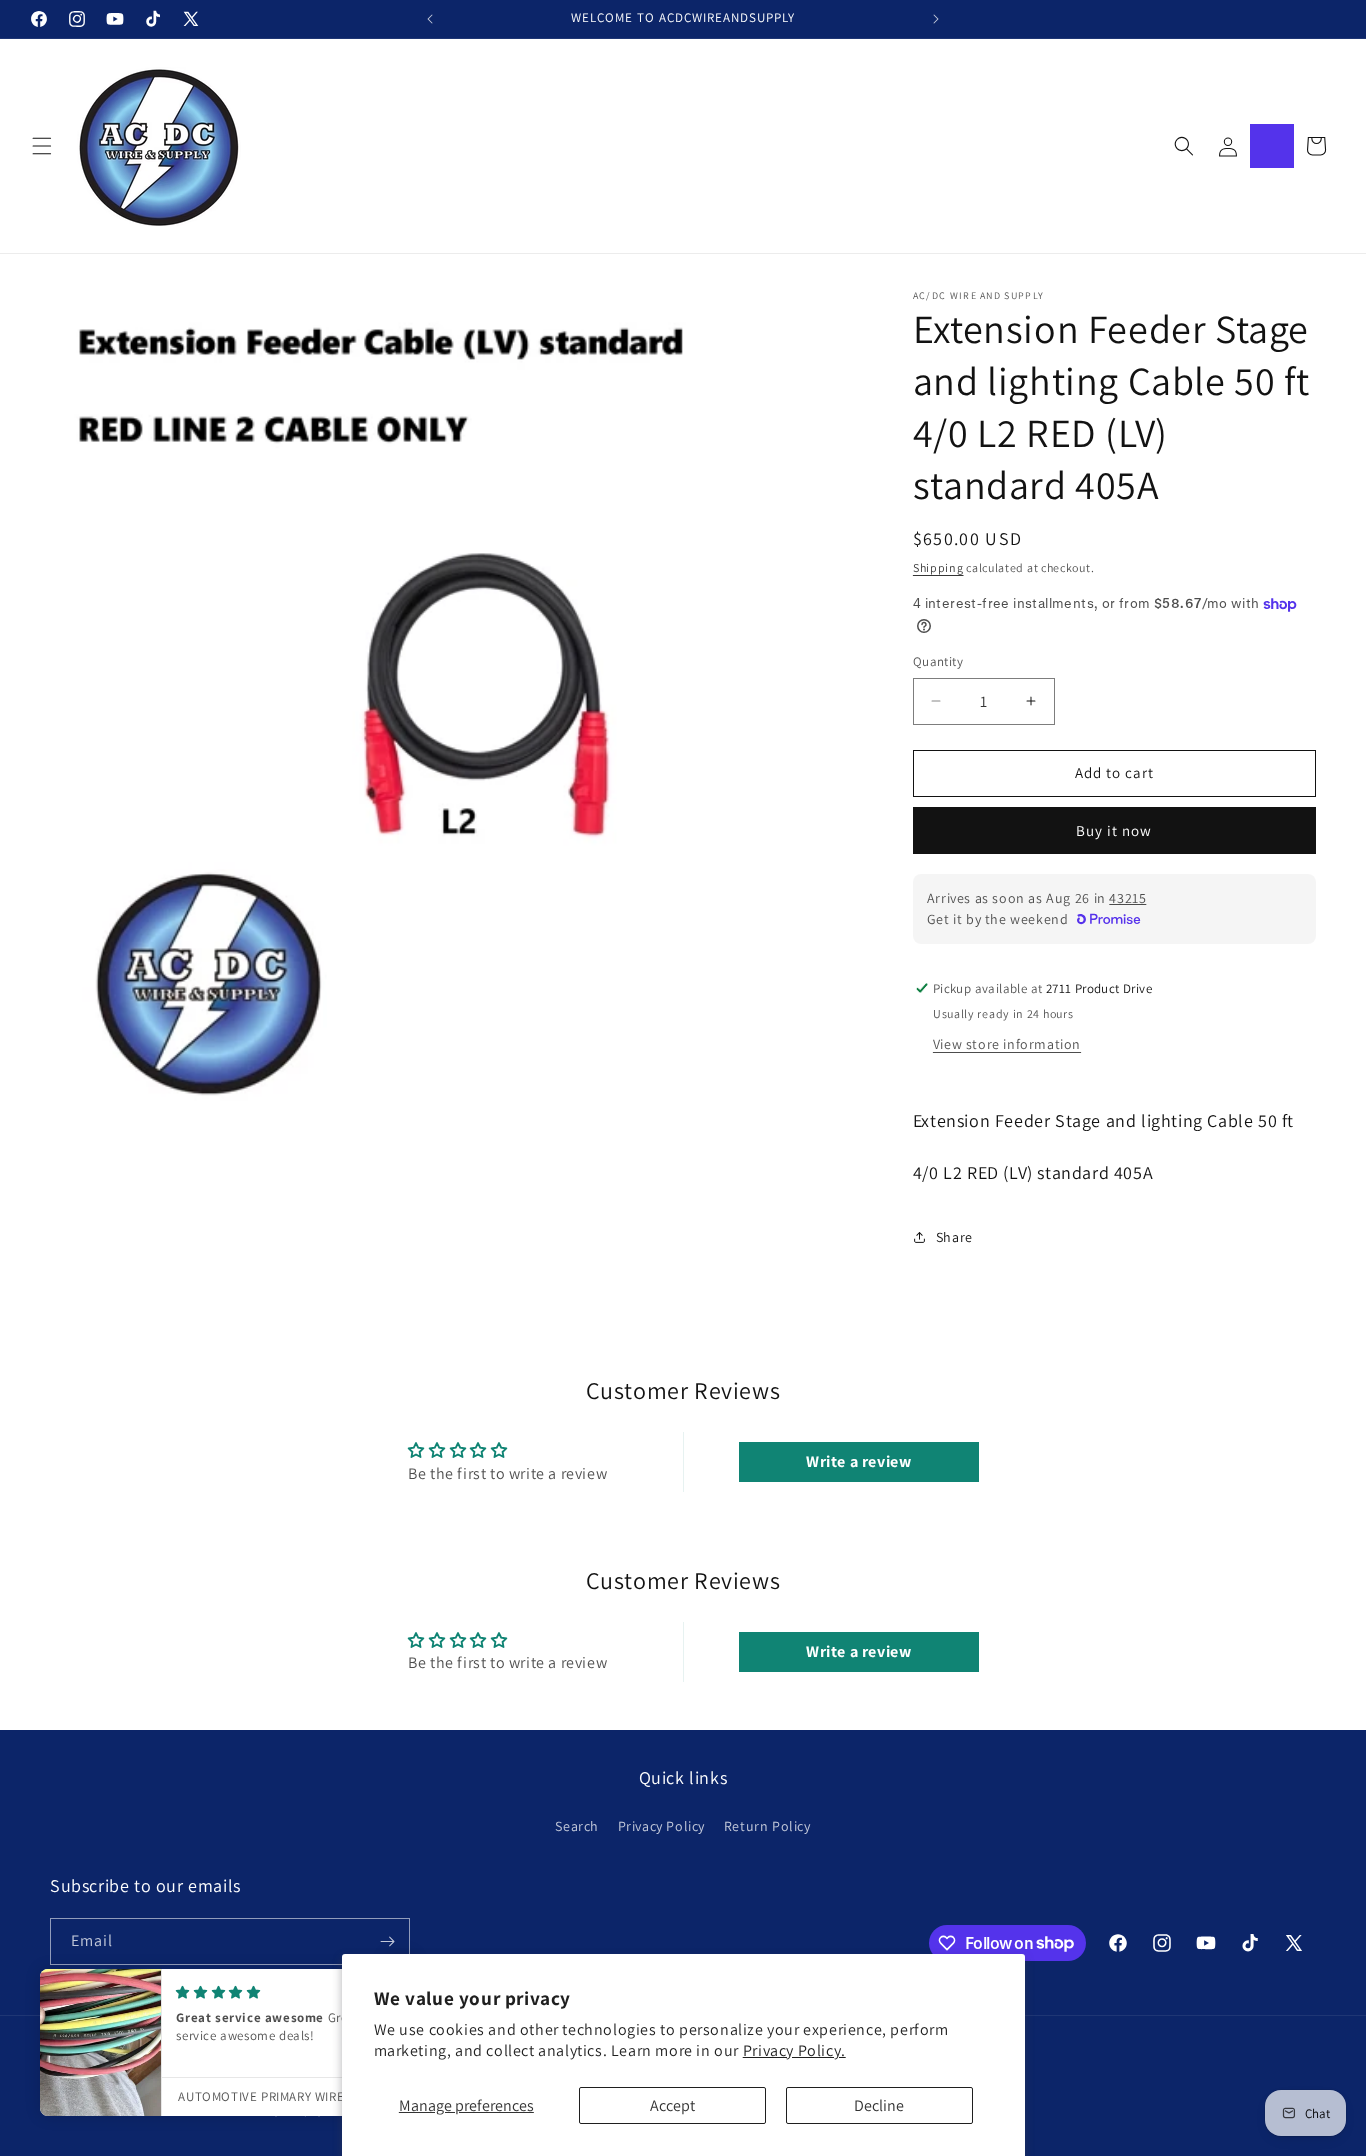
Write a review (858, 1461)
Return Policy (767, 1826)
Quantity (938, 661)
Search (577, 1826)
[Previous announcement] (430, 19)
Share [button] (954, 1237)
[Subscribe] (387, 1941)
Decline (879, 2105)
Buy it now (1114, 830)
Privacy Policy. (794, 2050)
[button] (42, 146)
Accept (672, 2105)
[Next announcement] (936, 19)
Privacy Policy (661, 1826)
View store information (1007, 1044)
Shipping (938, 567)
